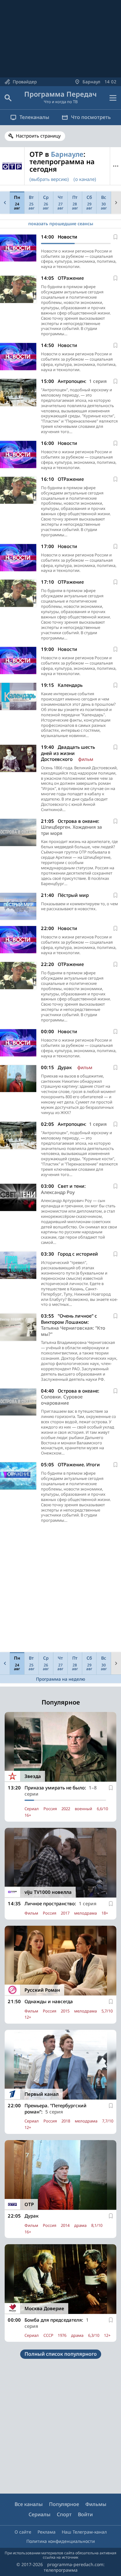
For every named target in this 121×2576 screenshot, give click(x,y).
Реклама (47, 2532)
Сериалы (40, 2514)
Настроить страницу (38, 136)
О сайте (23, 2532)
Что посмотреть (91, 117)
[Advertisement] (60, 1589)
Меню (116, 166)
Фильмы (96, 2504)
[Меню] (113, 98)
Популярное (64, 2504)
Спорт (64, 2514)
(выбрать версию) (49, 179)
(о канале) (85, 179)
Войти (85, 2514)
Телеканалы (34, 117)
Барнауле (67, 154)
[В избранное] (115, 237)
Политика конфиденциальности (61, 2541)
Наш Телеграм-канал (84, 2532)
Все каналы (29, 2504)
